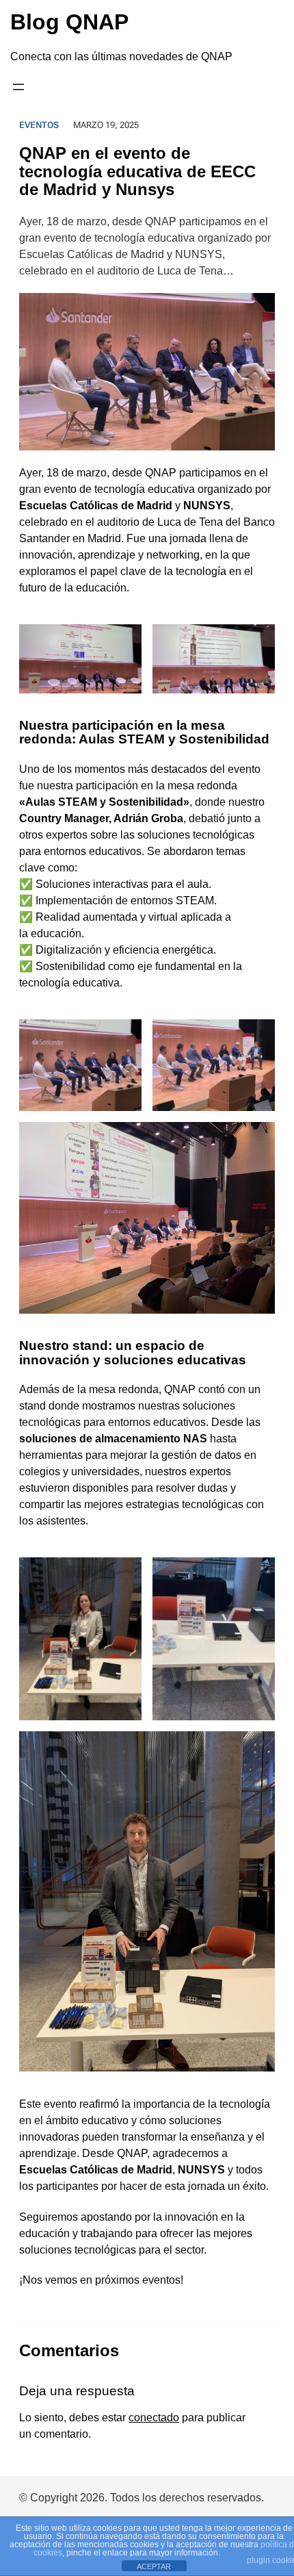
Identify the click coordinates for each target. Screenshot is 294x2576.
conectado (154, 2418)
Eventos (39, 125)
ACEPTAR (154, 2566)
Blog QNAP (69, 22)
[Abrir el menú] (18, 87)
